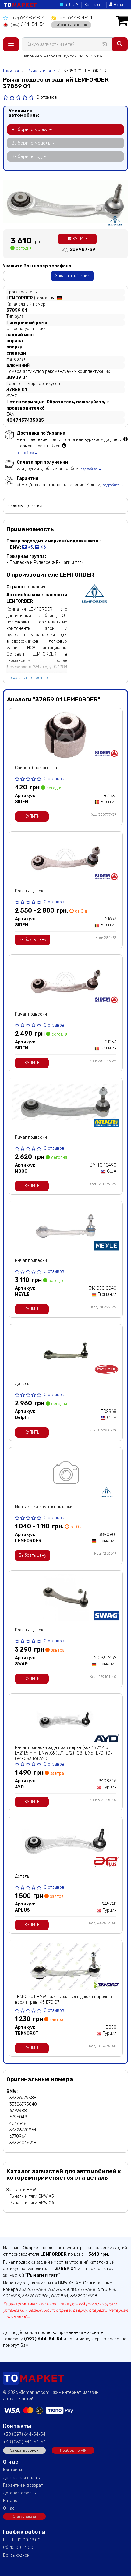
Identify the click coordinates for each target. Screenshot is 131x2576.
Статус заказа (24, 2516)
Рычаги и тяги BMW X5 (32, 2196)
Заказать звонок (24, 2450)
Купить (79, 239)
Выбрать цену (33, 940)
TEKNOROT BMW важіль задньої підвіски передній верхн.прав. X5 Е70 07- (63, 1999)
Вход (118, 5)
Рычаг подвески (31, 1014)
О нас (9, 2508)
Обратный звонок (71, 25)
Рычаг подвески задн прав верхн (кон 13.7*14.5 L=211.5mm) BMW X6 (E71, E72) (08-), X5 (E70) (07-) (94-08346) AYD (65, 1753)
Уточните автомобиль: (24, 113)
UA (76, 5)
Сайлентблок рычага (36, 768)
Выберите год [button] (27, 156)
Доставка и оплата (22, 2478)
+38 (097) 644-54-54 (24, 2434)
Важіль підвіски (30, 891)
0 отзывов (47, 97)
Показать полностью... (29, 678)
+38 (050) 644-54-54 (24, 2442)
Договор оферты (20, 2493)
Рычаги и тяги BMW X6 (32, 2203)
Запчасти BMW (21, 2190)
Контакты (94, 5)
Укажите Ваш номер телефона (37, 266)
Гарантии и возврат (23, 2485)
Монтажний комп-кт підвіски (44, 1507)
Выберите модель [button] (32, 143)
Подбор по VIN (73, 2450)
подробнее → (27, 453)
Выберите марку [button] (30, 130)
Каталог (11, 2501)
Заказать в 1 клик (72, 276)
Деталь (22, 1384)
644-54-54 (27, 18)
